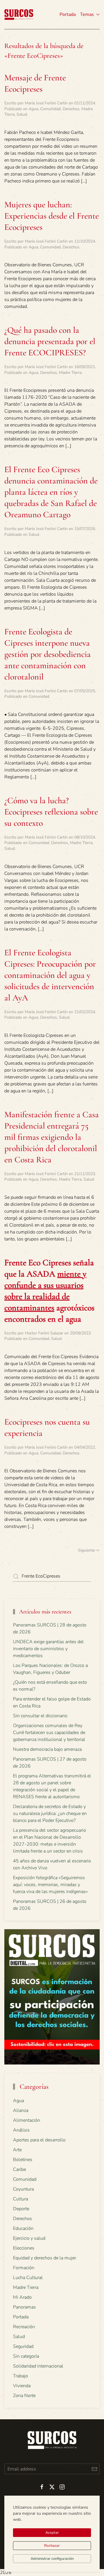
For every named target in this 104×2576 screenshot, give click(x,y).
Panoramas (24, 2307)
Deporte (21, 2209)
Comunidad (50, 109)
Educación (23, 2228)
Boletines (23, 2160)
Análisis (21, 2130)
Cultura (21, 2199)
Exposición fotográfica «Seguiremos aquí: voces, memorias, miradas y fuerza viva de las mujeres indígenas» (50, 1885)
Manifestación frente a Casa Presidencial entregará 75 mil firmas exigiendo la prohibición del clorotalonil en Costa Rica (52, 1137)
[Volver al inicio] (19, 14)
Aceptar (52, 2533)
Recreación (24, 2327)
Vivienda (22, 2386)
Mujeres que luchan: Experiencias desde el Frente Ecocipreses (52, 216)
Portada (68, 14)
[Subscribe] (94, 2469)
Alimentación (27, 2120)
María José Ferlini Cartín (46, 103)
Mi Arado (22, 2297)
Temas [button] (87, 14)
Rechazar (52, 2546)
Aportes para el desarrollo (39, 2140)
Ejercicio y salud (29, 2238)
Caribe (19, 2169)
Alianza (21, 2110)
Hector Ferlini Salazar (44, 1333)
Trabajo (21, 2376)
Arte (17, 2150)
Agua (33, 109)
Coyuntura (23, 2189)
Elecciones (24, 2248)
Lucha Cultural (28, 2278)
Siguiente (86, 1550)
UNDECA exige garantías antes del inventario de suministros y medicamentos (48, 1649)
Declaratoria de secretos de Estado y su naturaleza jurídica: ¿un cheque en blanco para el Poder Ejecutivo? (50, 1814)
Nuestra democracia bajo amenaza (47, 1749)
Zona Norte (24, 2396)
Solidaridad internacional (38, 2366)
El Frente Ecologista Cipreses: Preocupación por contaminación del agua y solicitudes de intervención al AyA (50, 975)
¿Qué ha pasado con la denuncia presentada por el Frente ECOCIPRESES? (50, 341)
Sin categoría (26, 2356)
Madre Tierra (70, 373)
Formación (24, 2268)
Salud (22, 114)
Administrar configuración (52, 2559)
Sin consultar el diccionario (40, 1716)
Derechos (71, 109)
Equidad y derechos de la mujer (44, 2258)
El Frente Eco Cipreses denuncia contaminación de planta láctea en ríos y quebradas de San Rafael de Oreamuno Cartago (51, 492)
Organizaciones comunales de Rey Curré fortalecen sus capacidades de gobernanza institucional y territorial (49, 1733)
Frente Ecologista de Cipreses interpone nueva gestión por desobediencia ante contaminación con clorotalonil (48, 654)
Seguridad (23, 2346)
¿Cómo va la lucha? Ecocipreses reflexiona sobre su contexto (51, 812)
